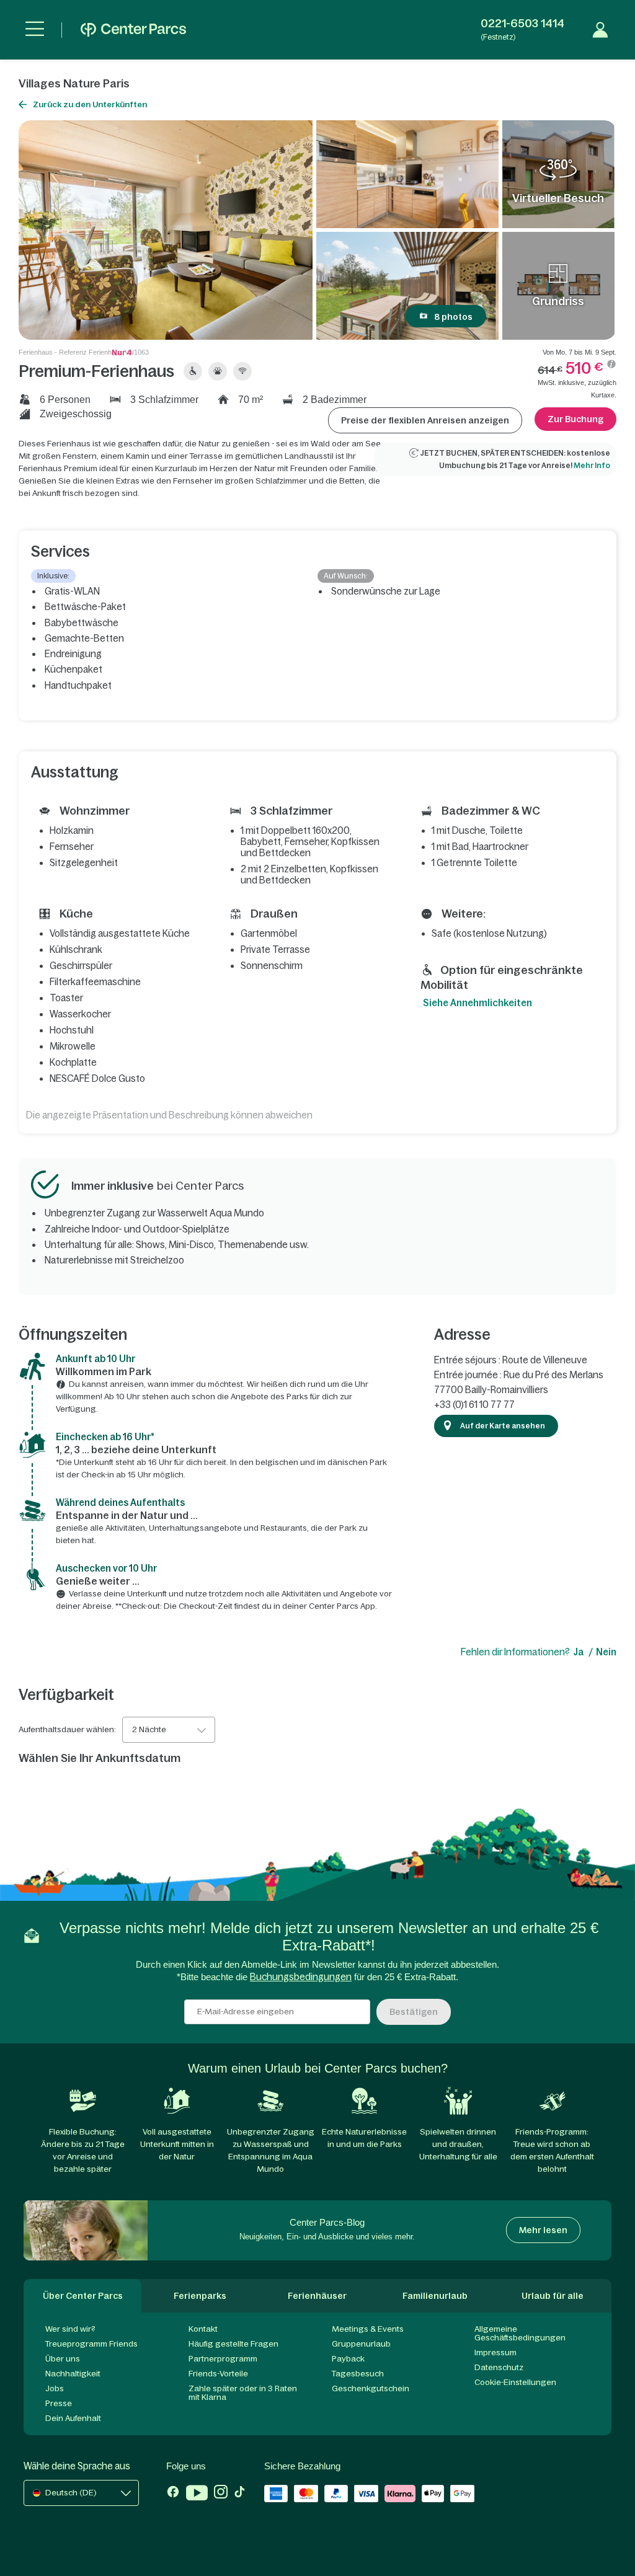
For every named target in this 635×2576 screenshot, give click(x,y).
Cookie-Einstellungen (515, 2382)
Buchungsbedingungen (301, 1977)
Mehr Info (592, 466)
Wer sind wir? (70, 2329)
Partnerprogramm (223, 2359)
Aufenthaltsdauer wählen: (67, 1730)
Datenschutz (499, 2367)
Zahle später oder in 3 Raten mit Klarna (243, 2393)
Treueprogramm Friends (91, 2344)
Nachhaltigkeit (73, 2374)
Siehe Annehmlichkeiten (477, 1003)
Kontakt (203, 2329)
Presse (59, 2403)
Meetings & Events (368, 2329)
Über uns (63, 2359)
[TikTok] (240, 2494)
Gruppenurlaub (361, 2344)
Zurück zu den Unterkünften (90, 104)
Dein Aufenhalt (73, 2418)
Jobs (55, 2388)
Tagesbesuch (358, 2374)
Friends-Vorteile (218, 2374)
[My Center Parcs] (600, 30)
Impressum (495, 2352)
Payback (348, 2359)
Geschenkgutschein (371, 2388)
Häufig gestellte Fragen (233, 2344)
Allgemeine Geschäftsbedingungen (520, 2333)
